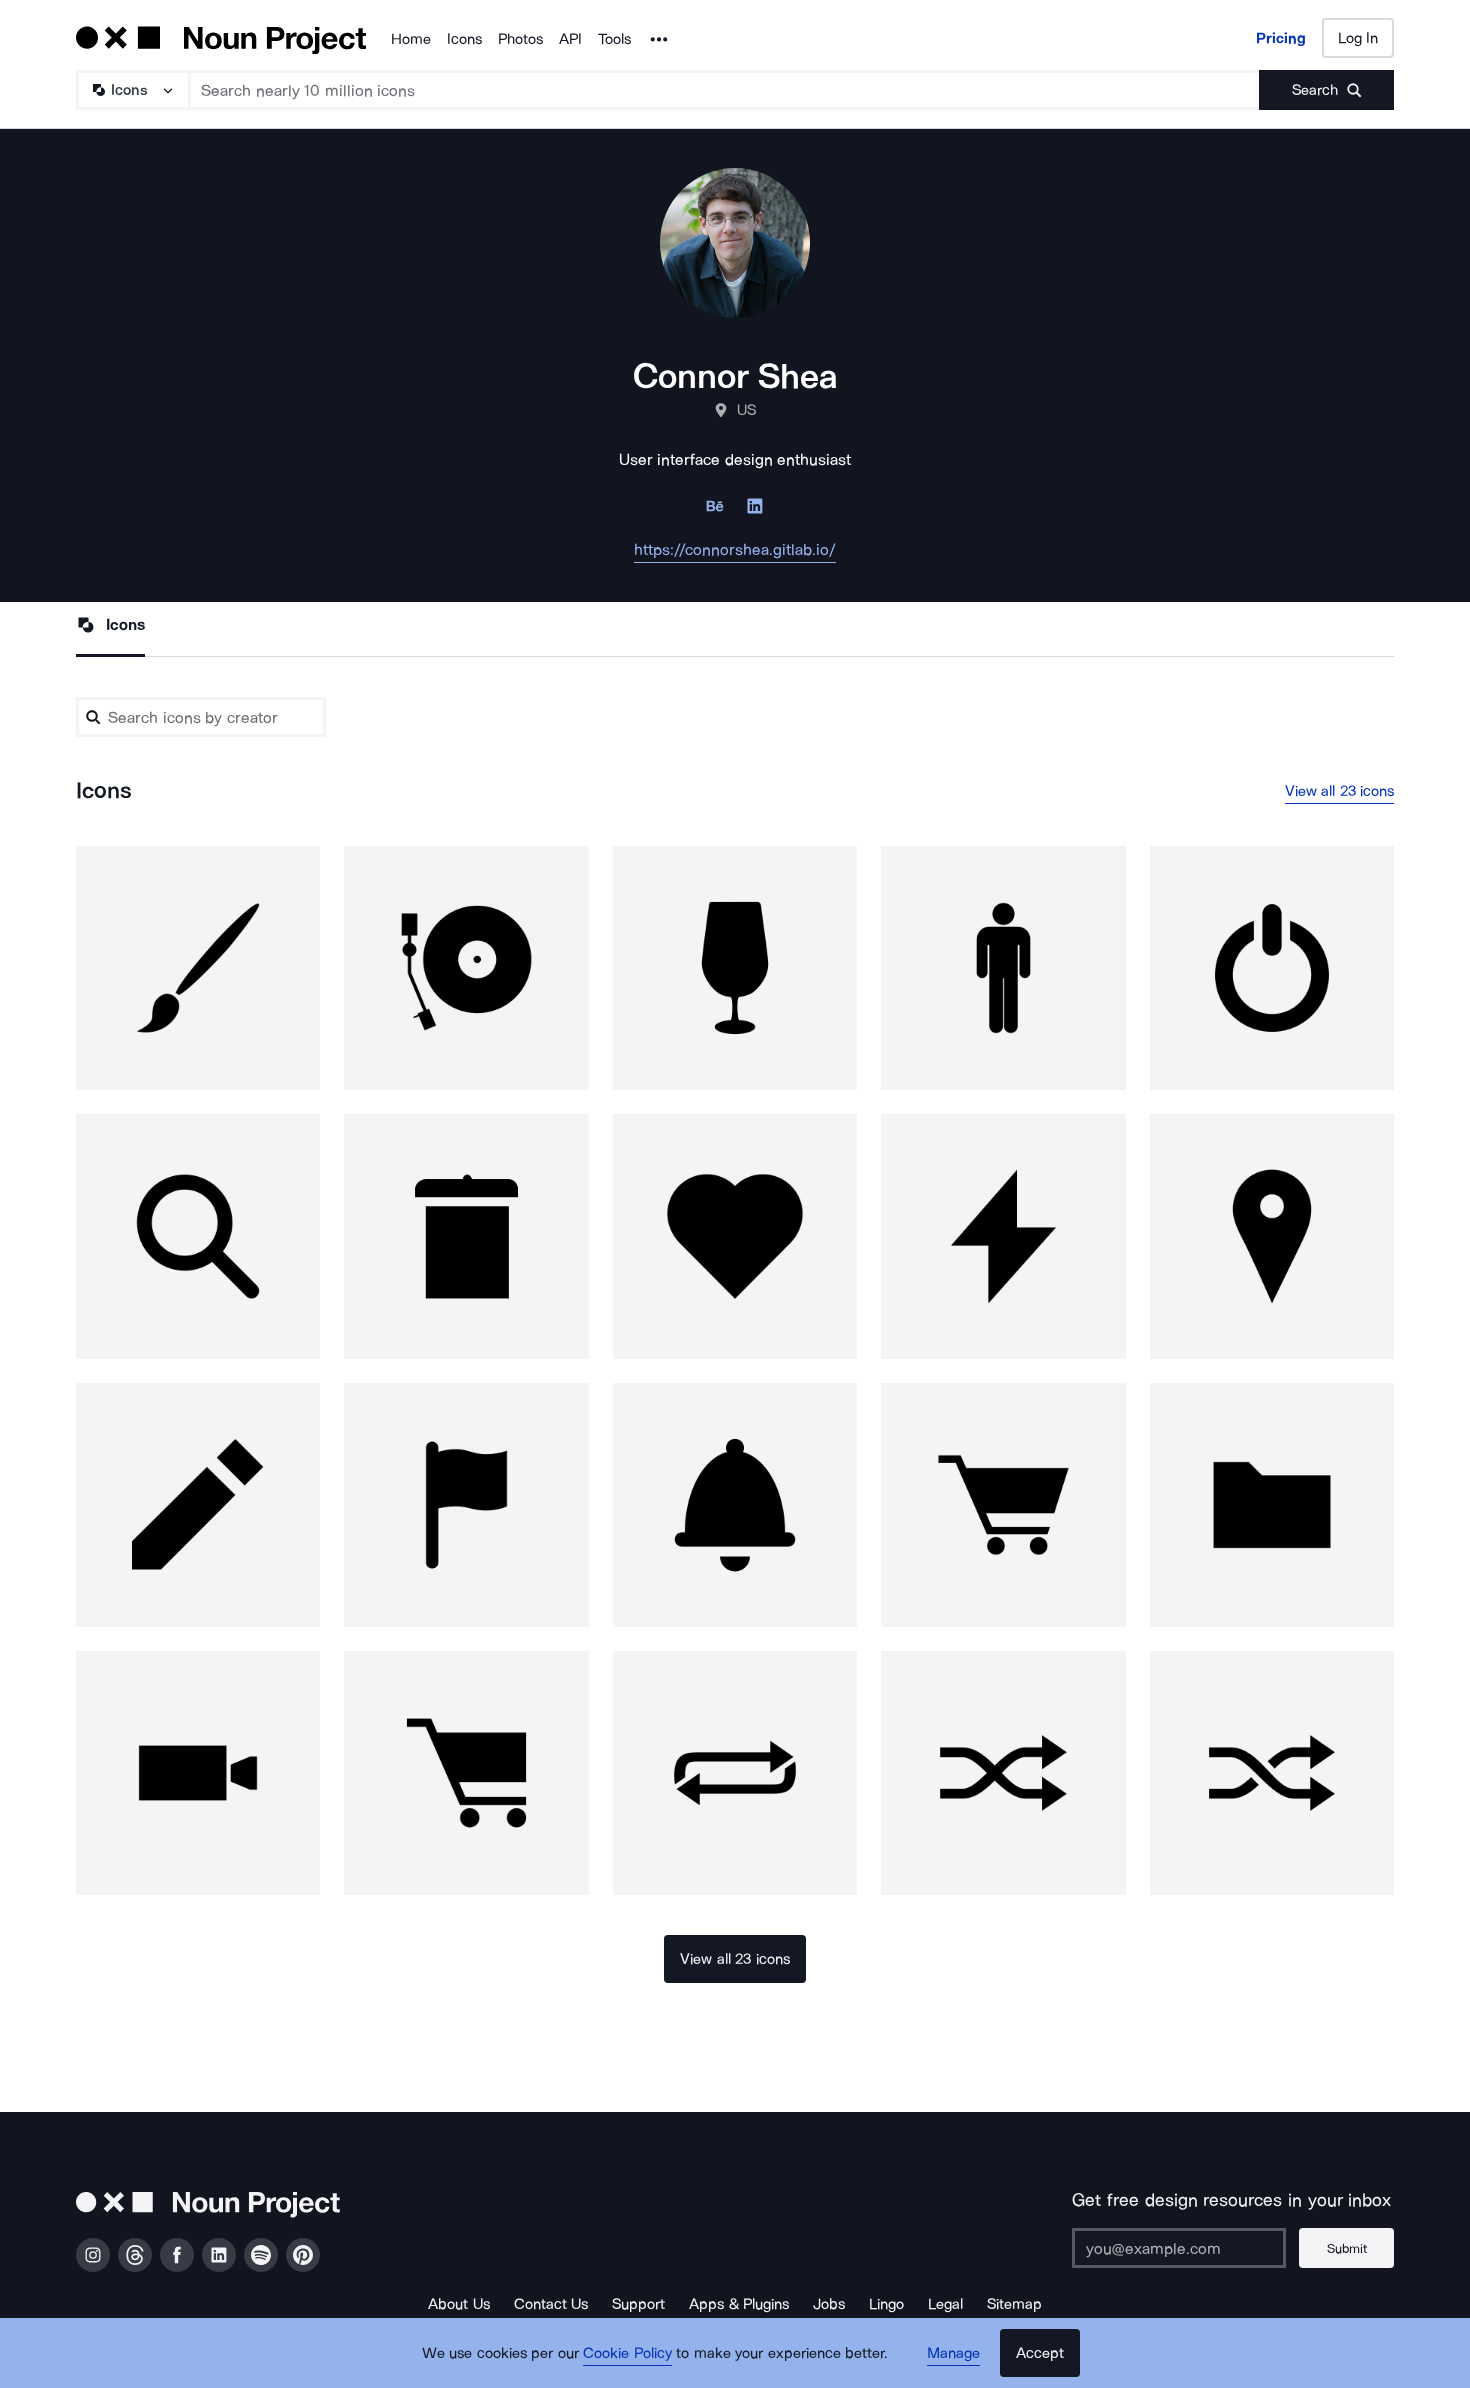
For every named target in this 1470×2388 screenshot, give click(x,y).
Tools (614, 39)
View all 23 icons (1340, 791)
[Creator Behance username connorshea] (715, 511)
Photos (520, 39)
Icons (464, 39)
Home (411, 39)
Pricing (1281, 38)
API (570, 39)
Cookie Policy (627, 2353)
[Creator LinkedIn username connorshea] (755, 511)
